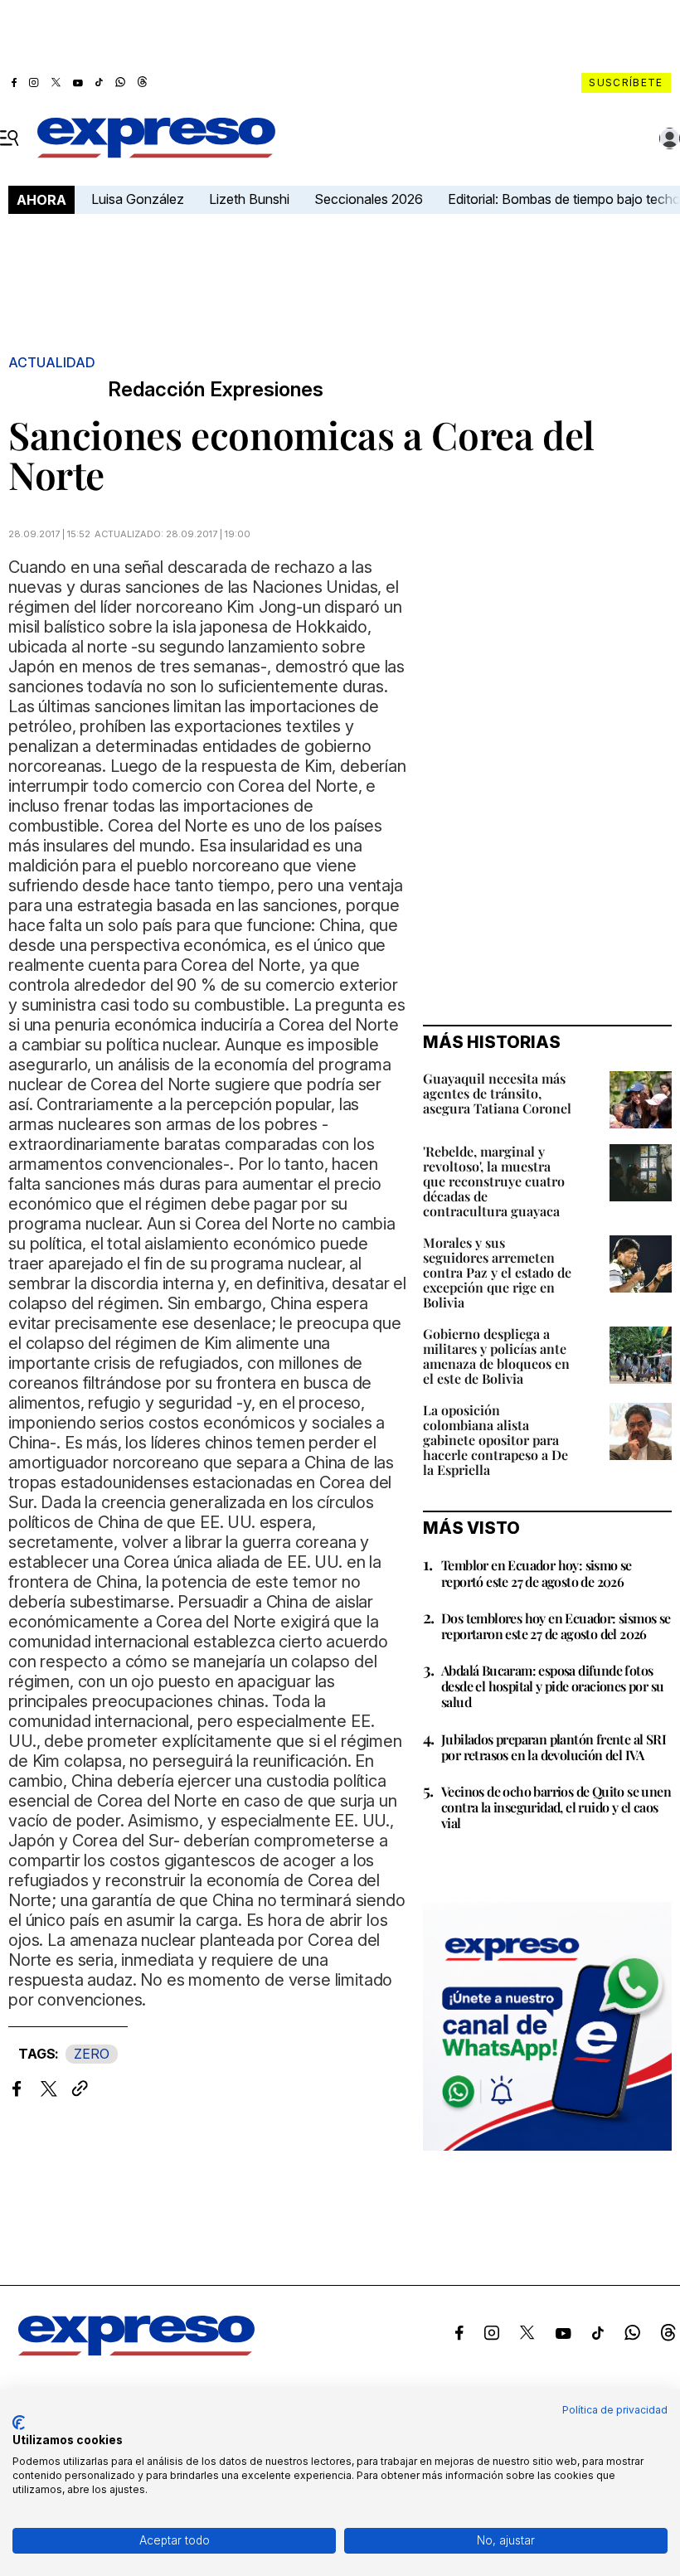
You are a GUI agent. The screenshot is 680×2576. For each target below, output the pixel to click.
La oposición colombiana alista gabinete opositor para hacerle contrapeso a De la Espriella (495, 1440)
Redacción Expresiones (216, 390)
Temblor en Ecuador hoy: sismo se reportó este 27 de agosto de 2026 (537, 1573)
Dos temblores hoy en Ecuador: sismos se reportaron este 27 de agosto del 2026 (556, 1626)
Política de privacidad (615, 2410)
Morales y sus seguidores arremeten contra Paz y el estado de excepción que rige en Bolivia (497, 1272)
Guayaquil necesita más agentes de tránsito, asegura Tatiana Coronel (497, 1093)
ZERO (92, 2054)
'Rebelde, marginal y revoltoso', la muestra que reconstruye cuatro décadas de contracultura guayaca (494, 1181)
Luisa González (138, 199)
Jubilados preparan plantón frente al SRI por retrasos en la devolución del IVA (554, 1747)
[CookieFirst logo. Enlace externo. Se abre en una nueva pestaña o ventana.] (19, 2423)
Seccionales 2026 (369, 199)
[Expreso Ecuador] (136, 2350)
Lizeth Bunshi (249, 199)
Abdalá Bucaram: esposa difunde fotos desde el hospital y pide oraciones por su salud (552, 1686)
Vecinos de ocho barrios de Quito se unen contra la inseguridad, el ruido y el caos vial (556, 1807)
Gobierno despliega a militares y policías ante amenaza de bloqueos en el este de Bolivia (496, 1356)
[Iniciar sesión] (670, 138)
